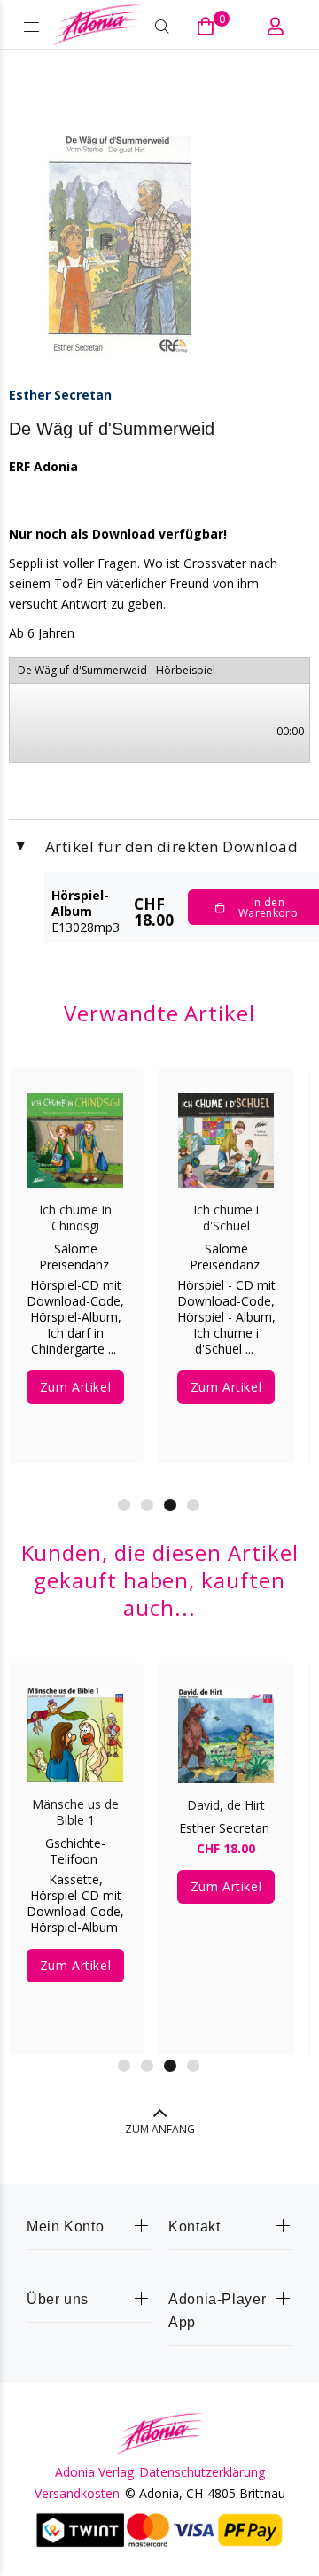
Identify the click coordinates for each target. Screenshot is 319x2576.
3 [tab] (170, 1505)
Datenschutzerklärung (202, 2472)
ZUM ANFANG (160, 2129)
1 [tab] (124, 1505)
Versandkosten (77, 2494)
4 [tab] (193, 1505)
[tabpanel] (75, 1253)
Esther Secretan (60, 395)
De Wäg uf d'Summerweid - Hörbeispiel (117, 670)
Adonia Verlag (94, 2472)
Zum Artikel (75, 1387)
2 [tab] (147, 1505)
